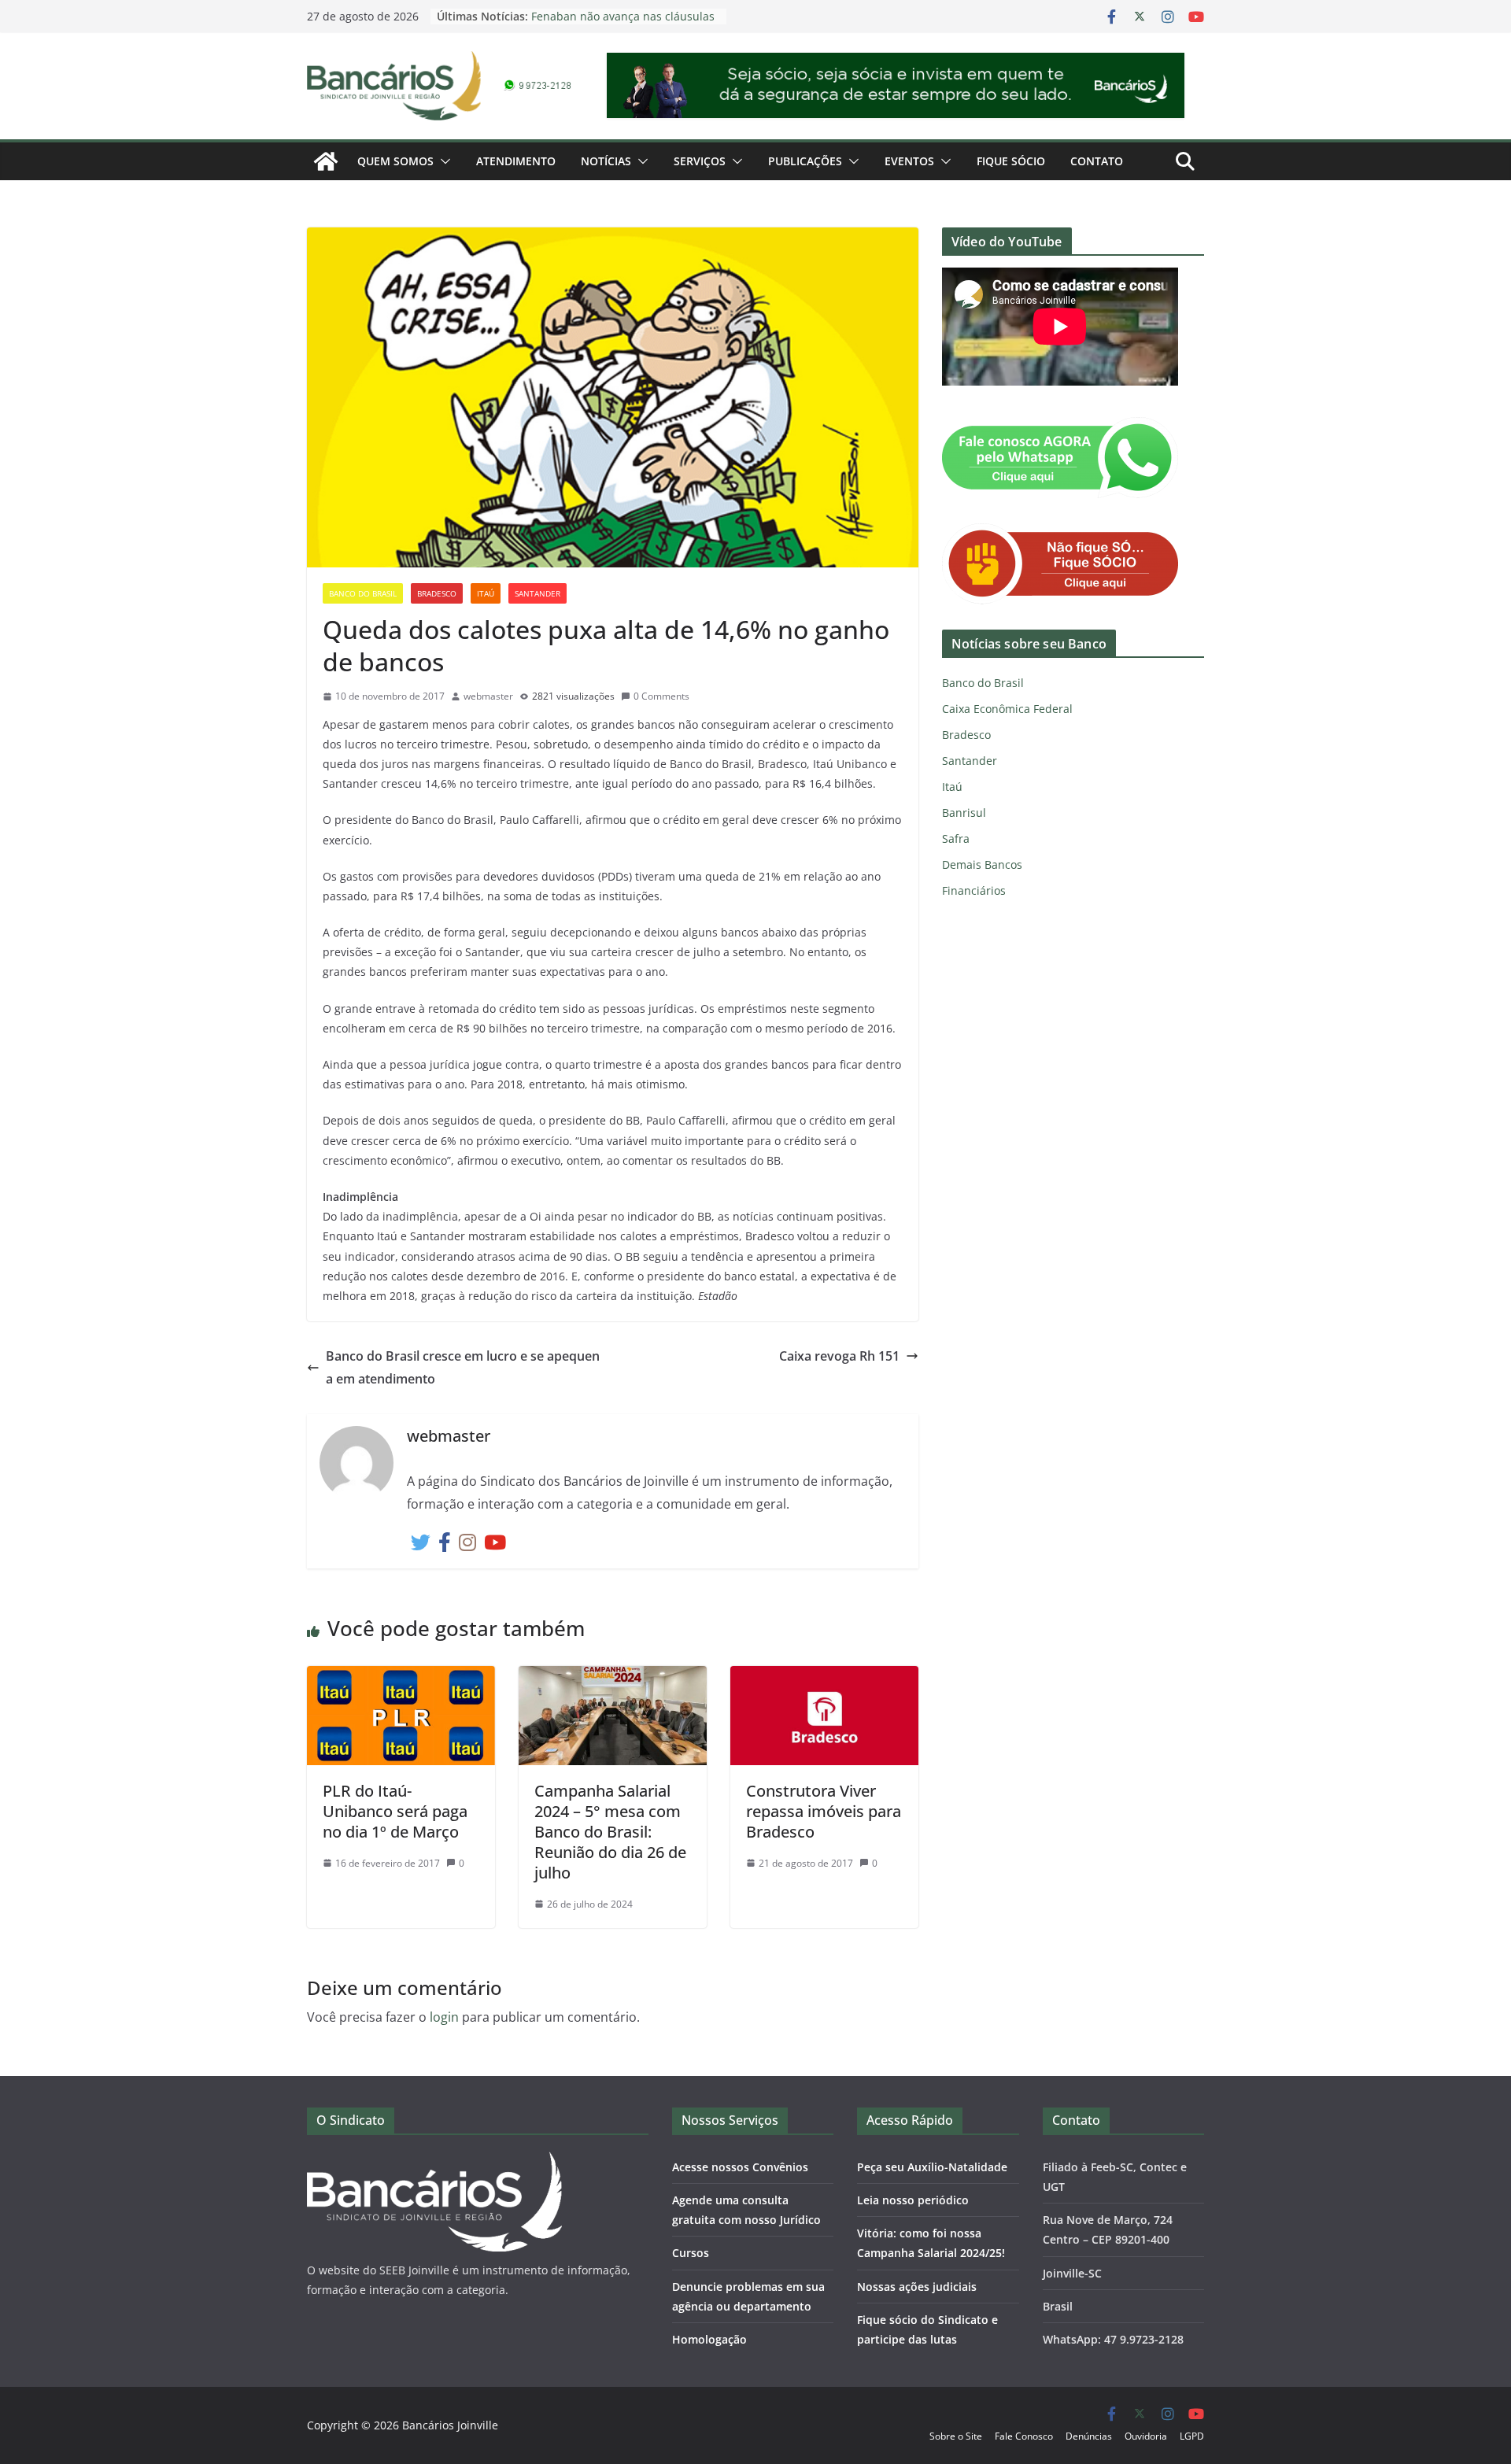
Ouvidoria (1146, 2436)
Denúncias (1089, 2436)
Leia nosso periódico (913, 2200)
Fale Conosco (1024, 2436)
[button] (442, 161)
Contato (1097, 161)
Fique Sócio (1011, 161)
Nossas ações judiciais (917, 2287)
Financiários (974, 890)
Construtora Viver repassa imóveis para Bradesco (824, 1811)
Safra (956, 839)
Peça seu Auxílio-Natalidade (932, 2167)
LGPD (1192, 2436)
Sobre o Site (956, 2436)
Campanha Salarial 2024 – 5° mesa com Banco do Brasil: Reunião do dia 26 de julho (610, 1832)
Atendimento (516, 161)
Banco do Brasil (363, 593)
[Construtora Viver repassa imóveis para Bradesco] (824, 1677)
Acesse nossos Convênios (740, 2167)
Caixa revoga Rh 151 (839, 1356)
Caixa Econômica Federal (1007, 709)
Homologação (709, 2339)
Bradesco (437, 593)
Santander (538, 593)
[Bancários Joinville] (326, 161)
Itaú (486, 593)
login (444, 2017)
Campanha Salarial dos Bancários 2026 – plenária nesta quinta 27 (620, 18)
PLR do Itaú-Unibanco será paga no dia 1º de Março (395, 1811)
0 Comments (661, 696)
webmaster (488, 696)
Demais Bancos (982, 864)
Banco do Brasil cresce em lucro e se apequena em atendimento (463, 1367)
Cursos (691, 2253)
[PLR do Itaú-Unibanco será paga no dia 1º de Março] (401, 1677)
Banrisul (964, 813)
